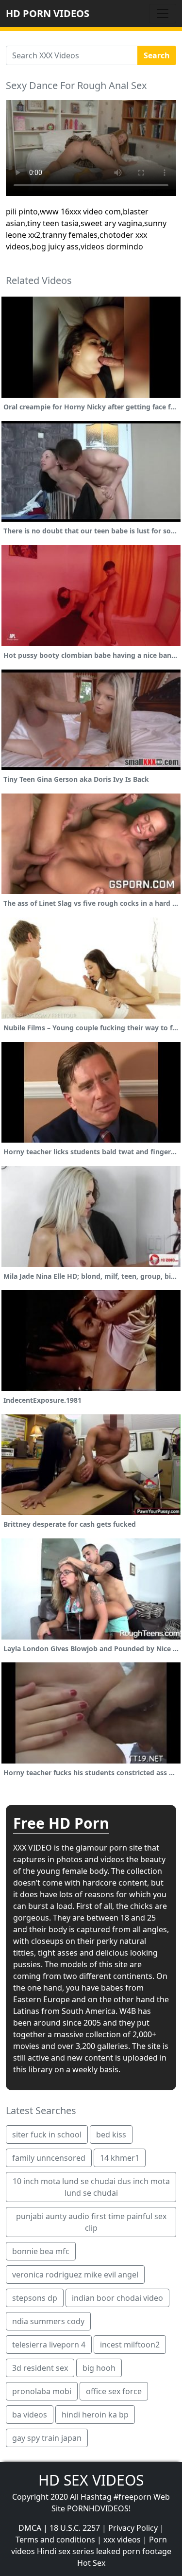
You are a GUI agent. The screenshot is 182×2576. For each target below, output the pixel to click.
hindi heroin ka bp (95, 2415)
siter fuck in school (47, 2135)
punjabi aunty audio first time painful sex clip (91, 2222)
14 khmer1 (120, 2158)
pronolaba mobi (42, 2391)
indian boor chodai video (117, 2298)
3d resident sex (40, 2368)
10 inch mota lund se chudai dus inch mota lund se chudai (91, 2187)
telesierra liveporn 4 (49, 2345)
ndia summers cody (48, 2321)
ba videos (30, 2415)
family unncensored (49, 2158)
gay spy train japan (47, 2438)
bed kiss (111, 2135)
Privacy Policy (133, 2528)
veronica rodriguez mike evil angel (75, 2275)
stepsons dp (35, 2298)
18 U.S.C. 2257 (75, 2528)
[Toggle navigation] (163, 14)
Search (157, 55)
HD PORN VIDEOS (48, 13)
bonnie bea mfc (41, 2251)
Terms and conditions (55, 2540)
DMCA (30, 2528)
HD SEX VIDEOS (91, 2480)
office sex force (114, 2391)
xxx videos (122, 2540)
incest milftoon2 (130, 2345)
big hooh (99, 2368)
